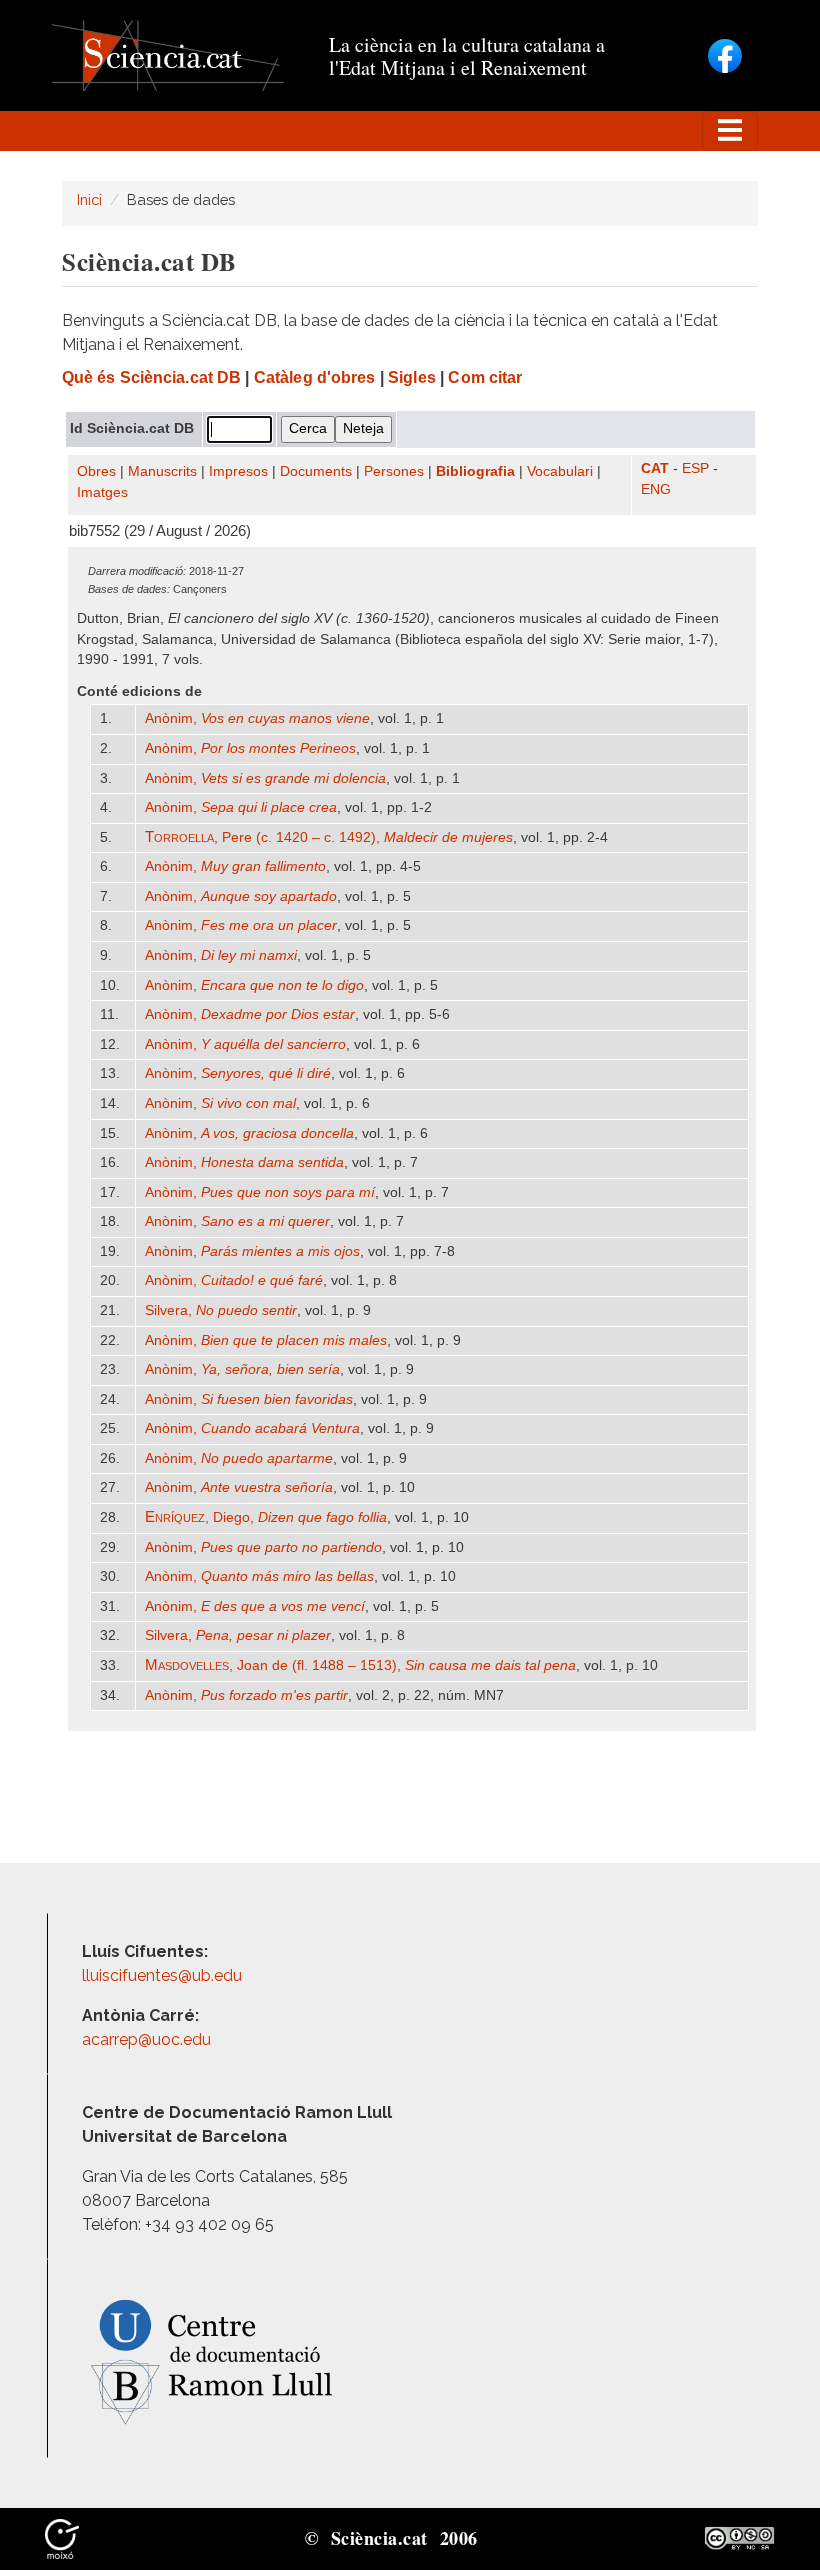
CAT (655, 468)
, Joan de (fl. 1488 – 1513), (360, 1665)
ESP (695, 468)
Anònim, (257, 718)
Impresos (238, 471)
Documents (316, 471)
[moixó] (62, 2538)
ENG (656, 489)
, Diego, (266, 1517)
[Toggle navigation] (730, 131)
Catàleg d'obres (315, 377)
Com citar (485, 377)
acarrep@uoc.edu (146, 2039)
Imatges (102, 492)
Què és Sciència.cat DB (151, 377)
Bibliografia (475, 471)
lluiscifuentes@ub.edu (164, 1975)
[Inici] (168, 54)
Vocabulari (560, 471)
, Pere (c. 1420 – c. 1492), (329, 837)
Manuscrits (162, 471)
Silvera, (221, 1310)
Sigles (412, 377)
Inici (89, 199)
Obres (96, 471)
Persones (394, 471)
